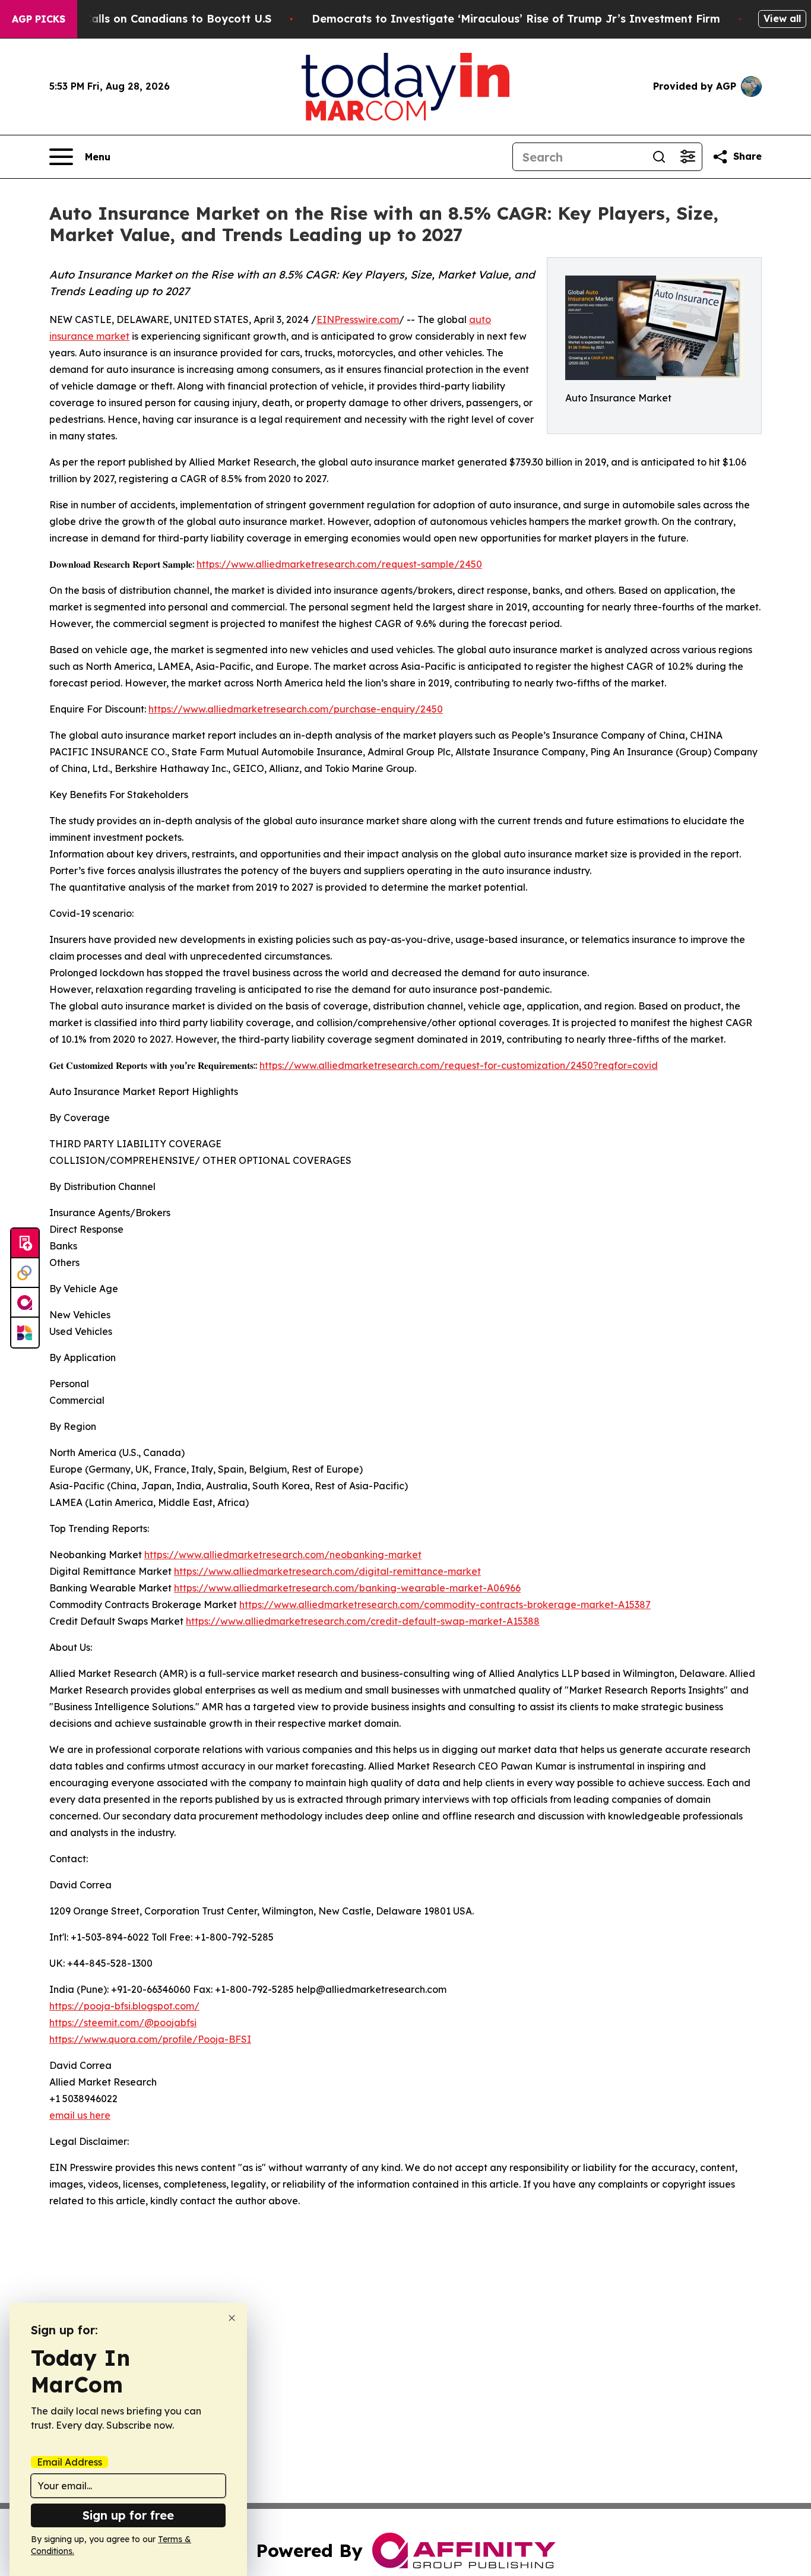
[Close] (232, 2318)
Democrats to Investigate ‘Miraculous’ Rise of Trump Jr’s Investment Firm (516, 19)
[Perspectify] (25, 1273)
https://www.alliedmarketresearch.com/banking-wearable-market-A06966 (347, 1588)
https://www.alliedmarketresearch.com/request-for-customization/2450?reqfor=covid (459, 1065)
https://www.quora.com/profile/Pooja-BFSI (150, 2039)
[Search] (659, 157)
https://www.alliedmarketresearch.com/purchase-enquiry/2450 (296, 709)
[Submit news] (25, 1243)
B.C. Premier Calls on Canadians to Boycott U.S (143, 19)
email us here (80, 2115)
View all (782, 18)
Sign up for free (128, 2515)
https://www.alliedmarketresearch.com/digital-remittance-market (327, 1571)
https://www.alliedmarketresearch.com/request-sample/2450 (339, 564)
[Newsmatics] (25, 1333)
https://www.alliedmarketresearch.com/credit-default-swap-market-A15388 (363, 1621)
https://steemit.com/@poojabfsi (123, 2023)
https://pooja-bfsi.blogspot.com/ (124, 2006)
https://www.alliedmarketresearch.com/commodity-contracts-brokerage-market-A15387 (445, 1605)
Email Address (69, 2462)
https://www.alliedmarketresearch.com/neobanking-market (283, 1555)
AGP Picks (39, 19)
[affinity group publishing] (25, 1303)
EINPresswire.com (358, 319)
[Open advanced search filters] (688, 157)
